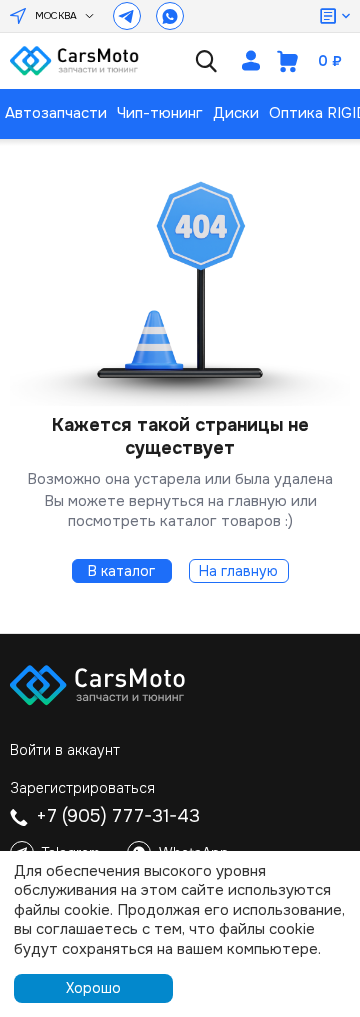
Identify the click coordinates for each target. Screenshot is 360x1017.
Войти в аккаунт (65, 750)
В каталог (121, 571)
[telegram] (127, 16)
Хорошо (93, 988)
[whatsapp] (170, 16)
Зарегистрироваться (82, 788)
